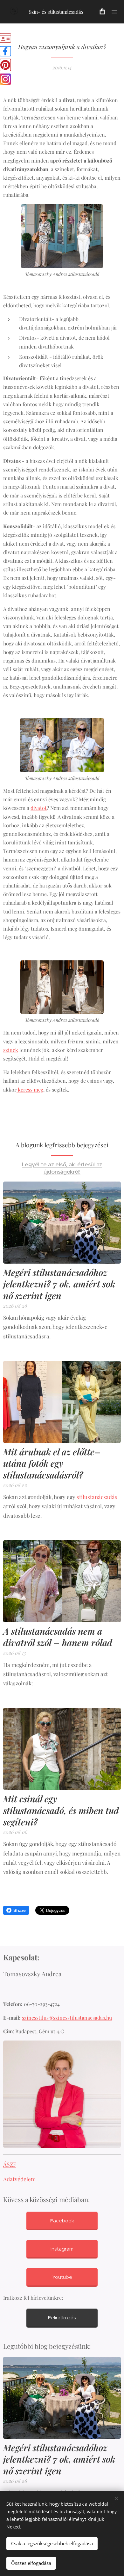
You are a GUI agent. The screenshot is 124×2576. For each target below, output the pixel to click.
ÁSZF (10, 2164)
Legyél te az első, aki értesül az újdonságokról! (62, 1168)
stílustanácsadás (96, 1497)
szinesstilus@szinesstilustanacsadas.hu (67, 2018)
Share (20, 1910)
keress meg (30, 1089)
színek (11, 1050)
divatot (39, 808)
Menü (114, 12)
